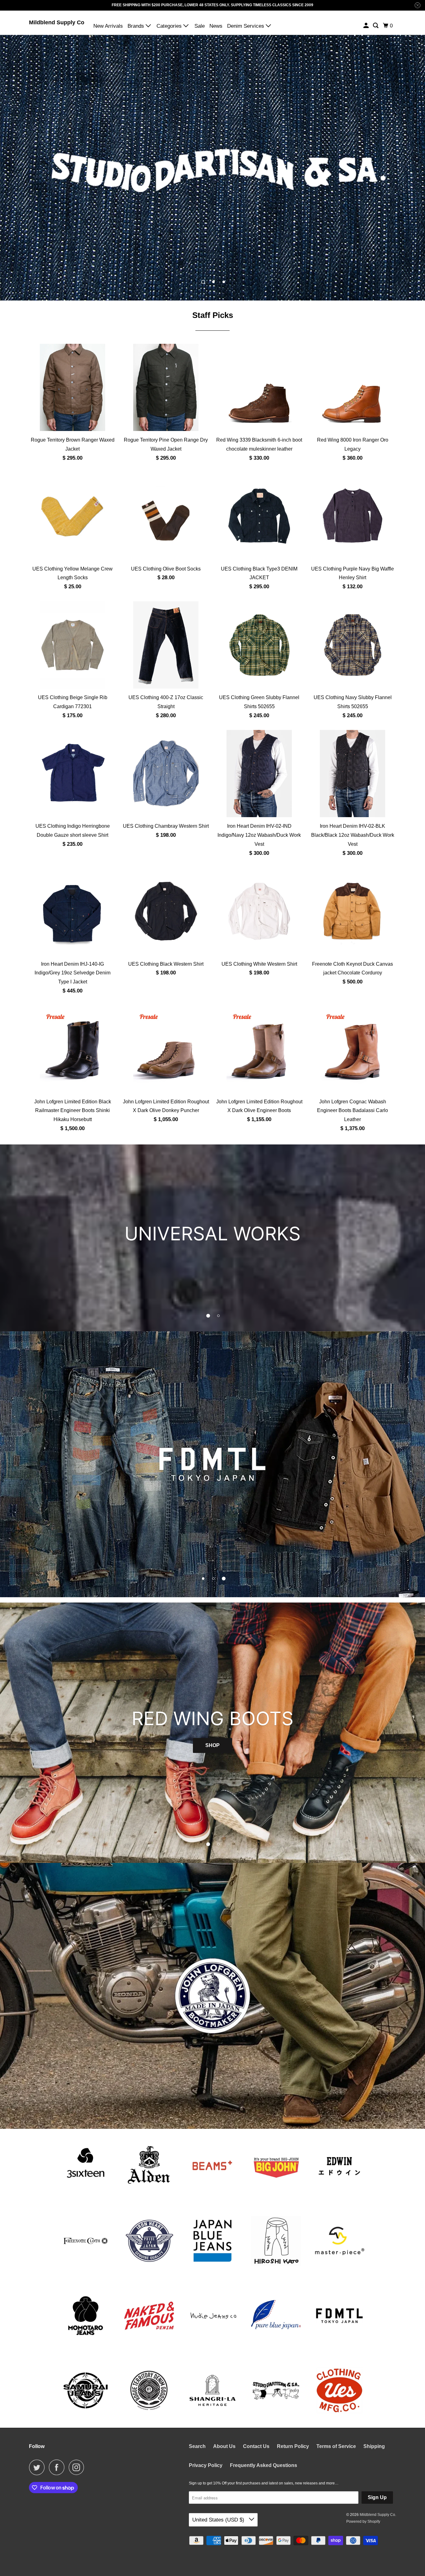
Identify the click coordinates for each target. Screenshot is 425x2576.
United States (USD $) (219, 2520)
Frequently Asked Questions (264, 2465)
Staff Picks (213, 315)
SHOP (213, 1730)
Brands (137, 26)
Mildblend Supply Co (57, 22)
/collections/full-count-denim (213, 1238)
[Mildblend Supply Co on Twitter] (38, 2467)
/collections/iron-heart (213, 168)
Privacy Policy (206, 2465)
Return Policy (293, 2446)
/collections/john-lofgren (213, 1996)
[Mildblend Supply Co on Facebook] (58, 2467)
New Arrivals (108, 26)
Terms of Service (336, 2446)
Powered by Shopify (363, 2522)
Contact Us (256, 2446)
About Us (224, 2446)
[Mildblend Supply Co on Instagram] (78, 2467)
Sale (200, 26)
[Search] (376, 26)
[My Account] (367, 26)
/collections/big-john (213, 1464)
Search (197, 2446)
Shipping (374, 2446)
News (216, 26)
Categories (170, 26)
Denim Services (246, 26)
